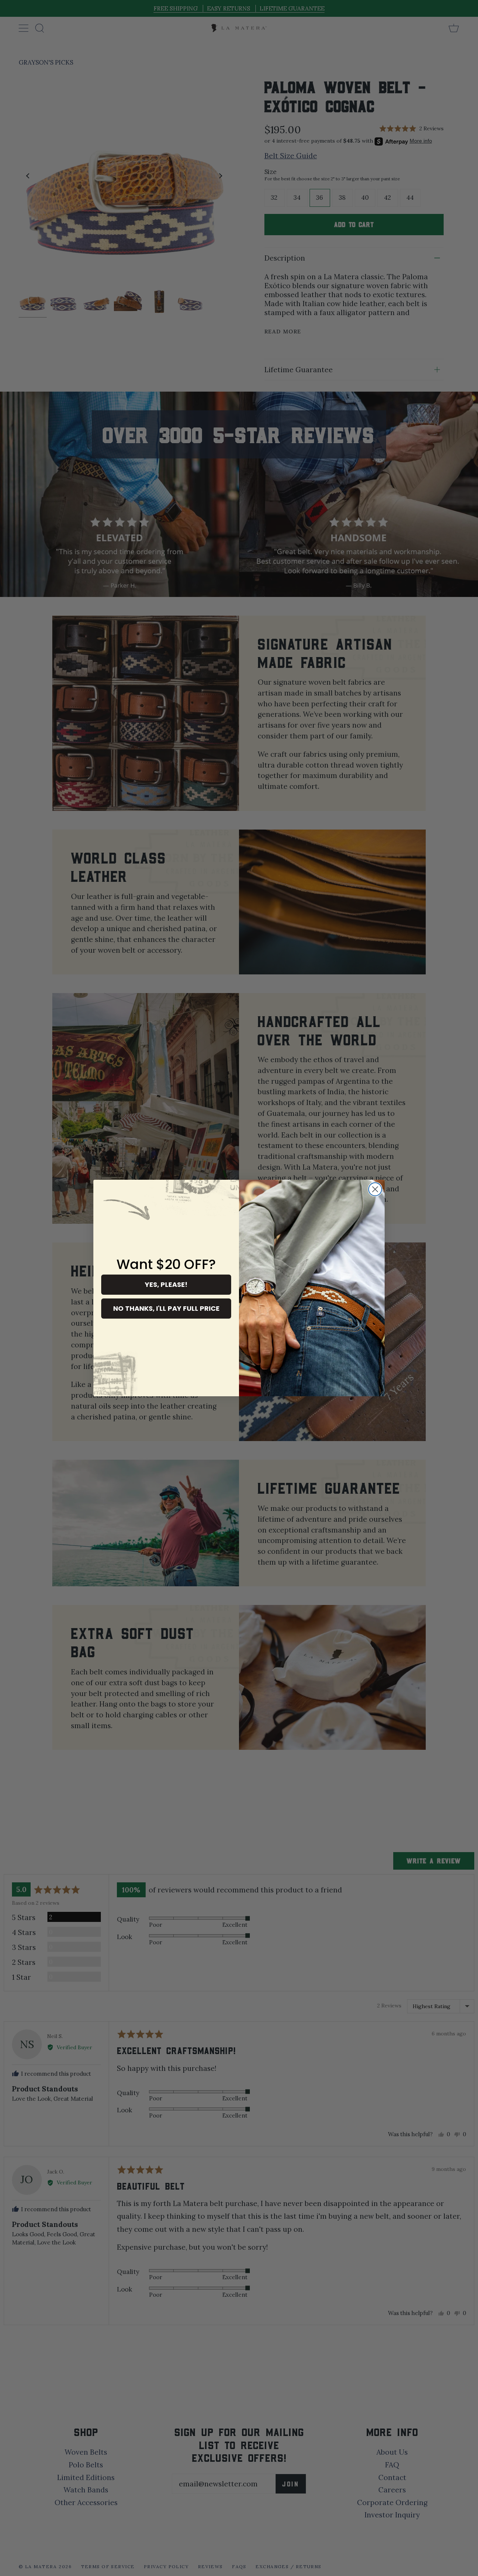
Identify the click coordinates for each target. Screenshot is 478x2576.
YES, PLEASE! (166, 1284)
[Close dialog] (375, 1189)
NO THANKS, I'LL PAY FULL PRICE (166, 1308)
